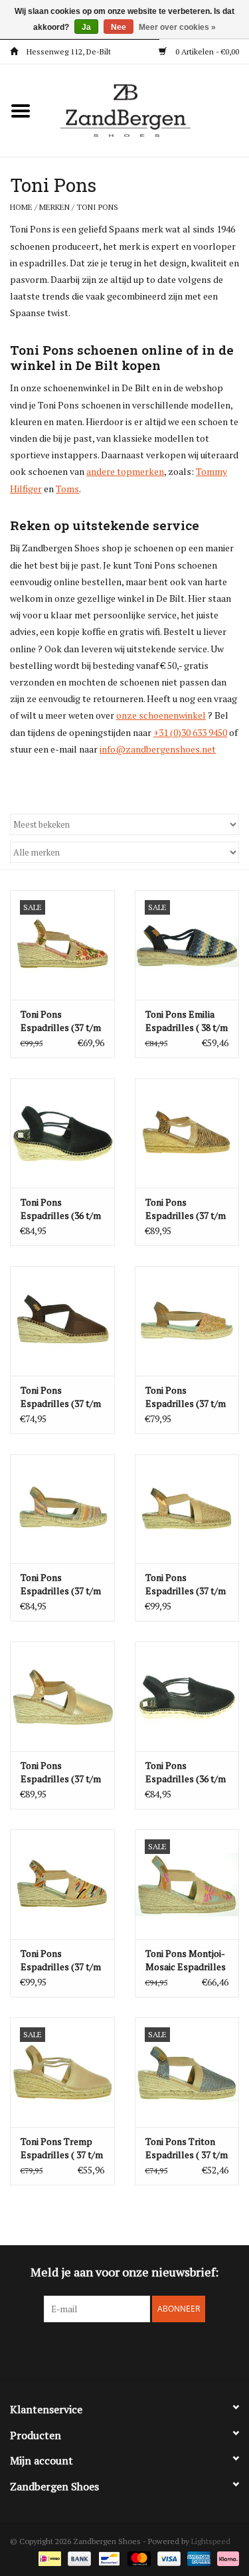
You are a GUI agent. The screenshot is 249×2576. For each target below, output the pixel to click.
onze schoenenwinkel (161, 715)
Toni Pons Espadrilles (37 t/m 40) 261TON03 (61, 1960)
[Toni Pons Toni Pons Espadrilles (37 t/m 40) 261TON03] (62, 1884)
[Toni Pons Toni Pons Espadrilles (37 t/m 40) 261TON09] (187, 1133)
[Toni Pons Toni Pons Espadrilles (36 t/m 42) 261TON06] (187, 1696)
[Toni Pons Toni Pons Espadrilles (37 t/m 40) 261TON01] (62, 1509)
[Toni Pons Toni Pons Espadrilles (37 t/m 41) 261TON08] (62, 1321)
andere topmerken (125, 471)
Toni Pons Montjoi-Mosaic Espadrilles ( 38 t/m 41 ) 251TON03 (186, 1960)
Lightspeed (211, 2541)
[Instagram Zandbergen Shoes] (136, 2349)
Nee (119, 27)
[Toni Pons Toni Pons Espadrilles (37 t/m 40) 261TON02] (187, 1321)
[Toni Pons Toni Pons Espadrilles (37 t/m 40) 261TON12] (187, 1509)
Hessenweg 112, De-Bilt (68, 51)
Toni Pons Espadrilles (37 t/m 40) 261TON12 (186, 1584)
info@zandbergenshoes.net (158, 749)
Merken (54, 207)
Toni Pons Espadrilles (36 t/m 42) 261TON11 (61, 1209)
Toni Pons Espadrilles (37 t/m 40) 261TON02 (186, 1397)
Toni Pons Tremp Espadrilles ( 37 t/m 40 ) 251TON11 (62, 2148)
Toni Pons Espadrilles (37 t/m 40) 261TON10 (61, 1772)
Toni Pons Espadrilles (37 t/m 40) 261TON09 (186, 1209)
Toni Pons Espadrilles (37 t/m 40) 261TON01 (61, 1584)
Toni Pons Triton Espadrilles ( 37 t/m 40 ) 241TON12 (187, 2148)
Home (21, 207)
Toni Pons (97, 207)
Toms (67, 489)
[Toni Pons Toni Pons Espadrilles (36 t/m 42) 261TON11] (62, 1133)
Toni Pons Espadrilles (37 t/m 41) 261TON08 (61, 1397)
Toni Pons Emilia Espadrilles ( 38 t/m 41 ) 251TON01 (187, 1021)
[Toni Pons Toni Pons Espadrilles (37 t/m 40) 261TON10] (62, 1696)
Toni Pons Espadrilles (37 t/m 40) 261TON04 (61, 1021)
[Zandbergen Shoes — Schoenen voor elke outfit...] (145, 109)
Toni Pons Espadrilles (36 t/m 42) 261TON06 (186, 1772)
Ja (86, 27)
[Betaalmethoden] (48, 2558)
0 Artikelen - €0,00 (206, 51)
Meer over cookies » (177, 27)
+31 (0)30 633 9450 (190, 732)
